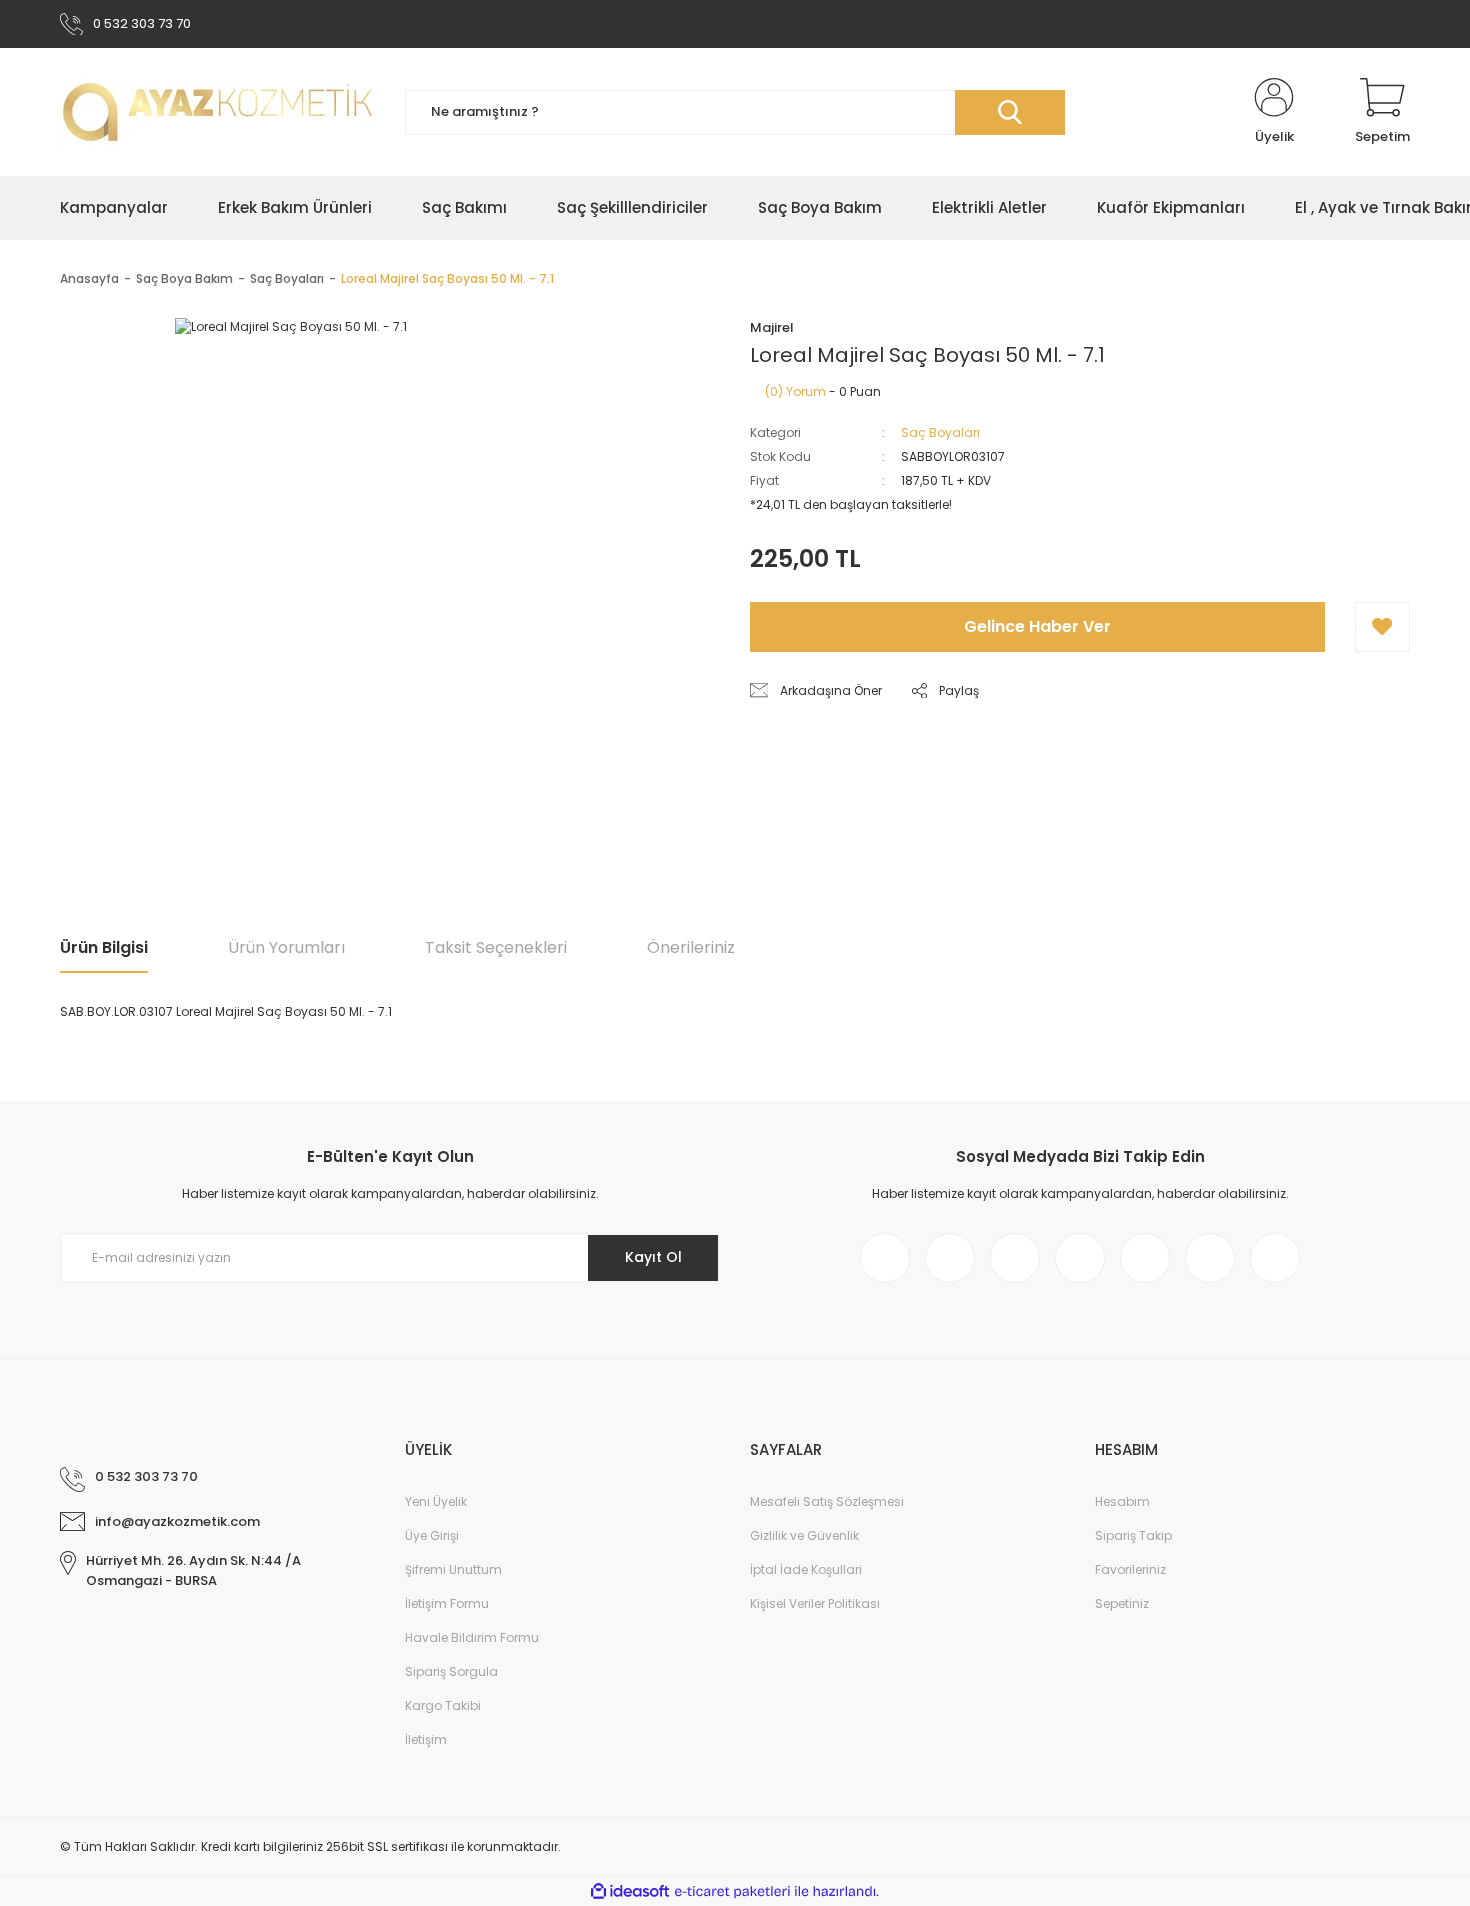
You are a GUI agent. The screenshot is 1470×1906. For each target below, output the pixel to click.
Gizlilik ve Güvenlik (804, 1535)
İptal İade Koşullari (806, 1569)
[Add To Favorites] (1382, 627)
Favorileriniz (1130, 1569)
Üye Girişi (432, 1535)
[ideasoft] (630, 1891)
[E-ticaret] (732, 1892)
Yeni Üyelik (436, 1501)
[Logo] (217, 112)
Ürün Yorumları (286, 947)
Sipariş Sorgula (451, 1671)
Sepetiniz (1122, 1603)
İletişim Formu (447, 1603)
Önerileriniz (691, 947)
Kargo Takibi (443, 1705)
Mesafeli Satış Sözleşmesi (827, 1501)
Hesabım (1122, 1501)
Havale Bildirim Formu (472, 1637)
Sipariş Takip (1133, 1535)
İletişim (426, 1739)
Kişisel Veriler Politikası (815, 1603)
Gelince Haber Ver (1037, 626)
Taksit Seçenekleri (496, 947)
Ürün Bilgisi (104, 947)
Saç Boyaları (940, 432)
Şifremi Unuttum (453, 1569)
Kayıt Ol (653, 1257)
